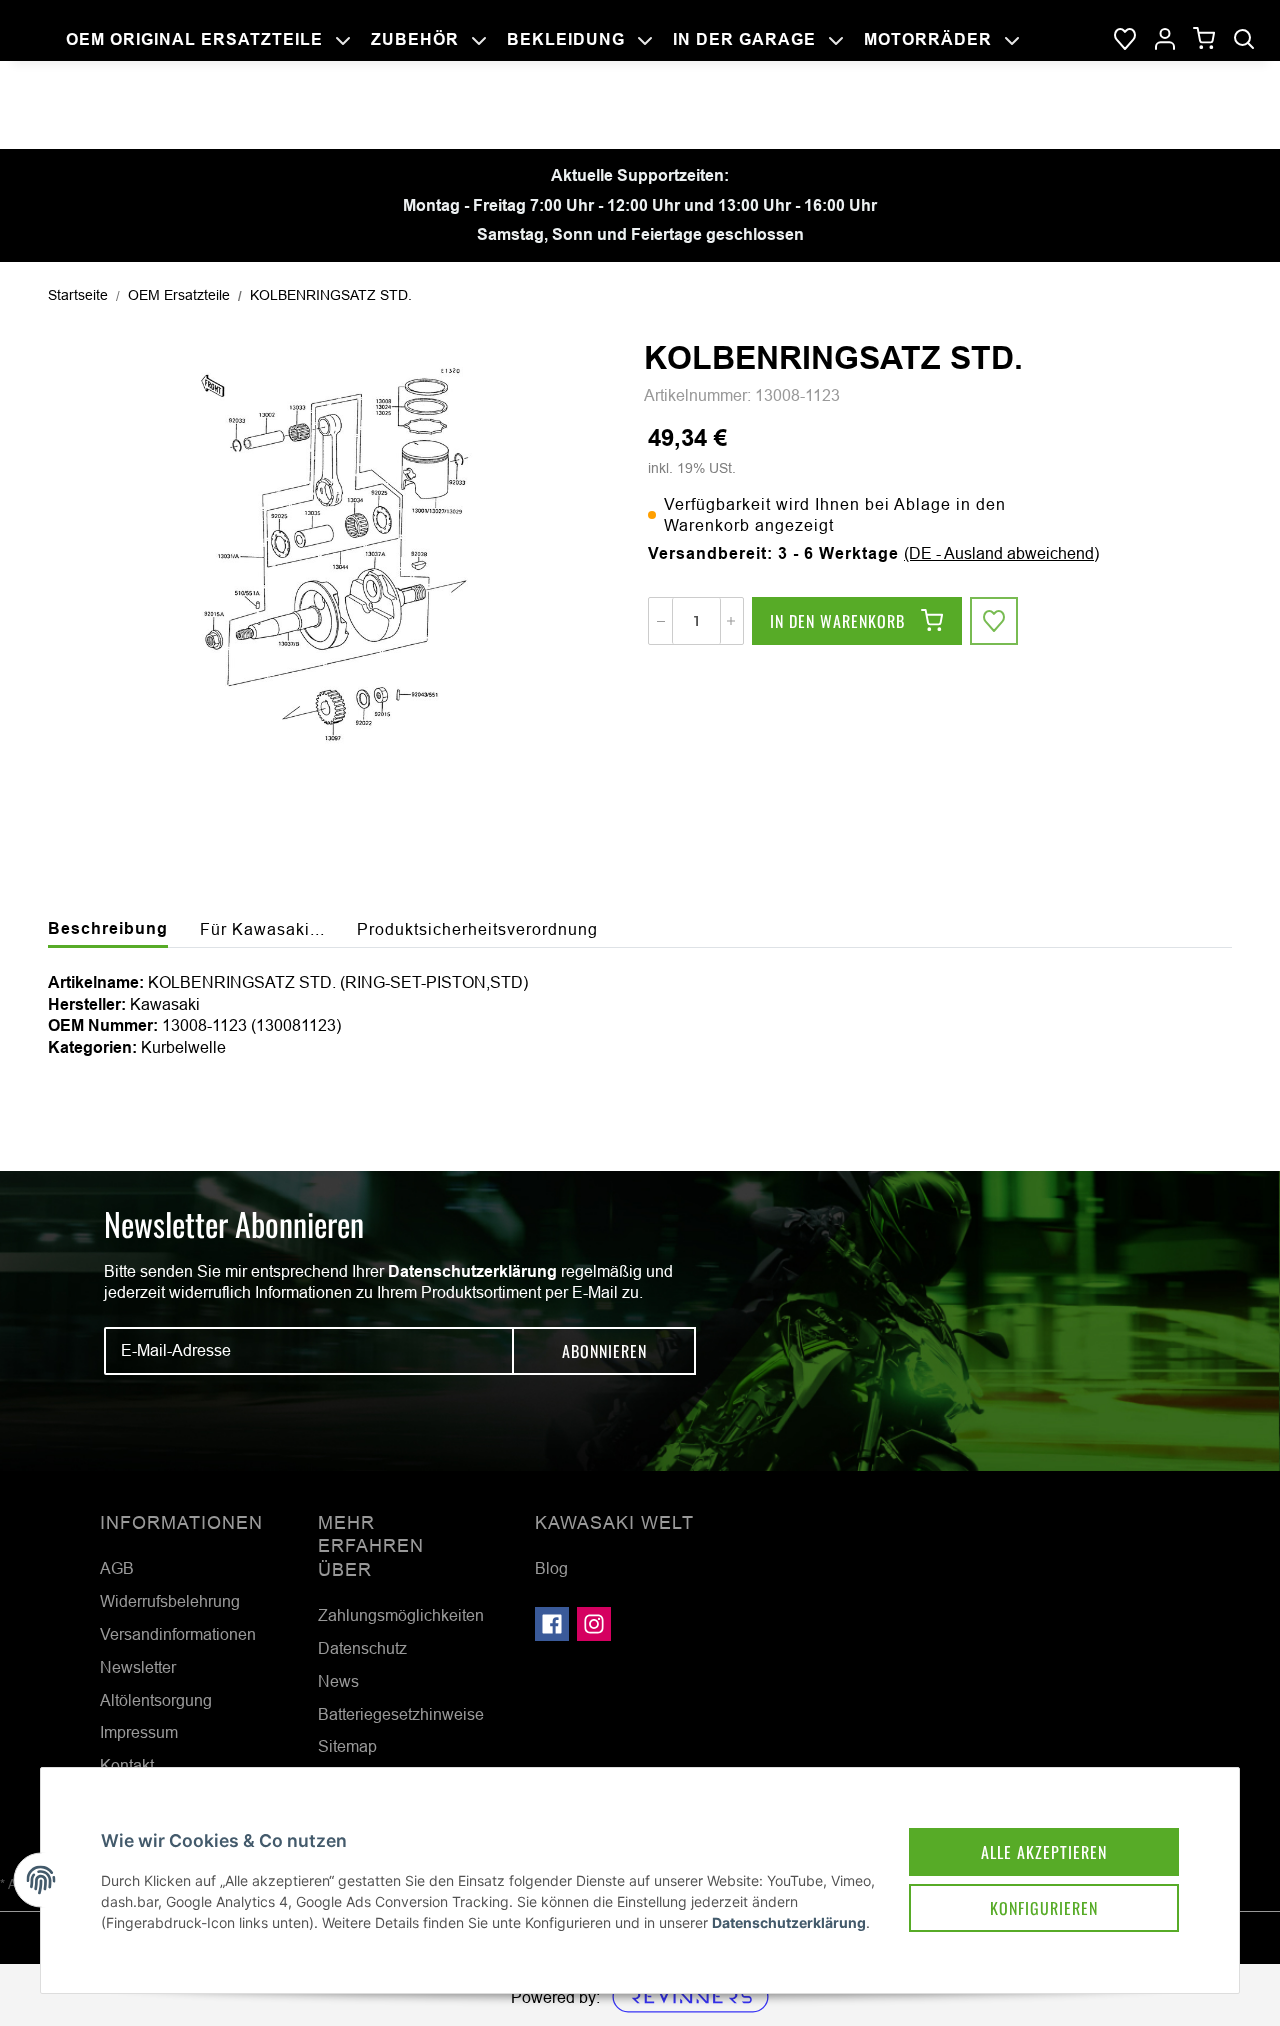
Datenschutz (362, 1648)
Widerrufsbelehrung (170, 1601)
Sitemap (347, 1746)
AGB (117, 1568)
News (338, 1681)
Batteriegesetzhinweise (401, 1714)
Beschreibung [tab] (108, 928)
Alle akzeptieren (1044, 1852)
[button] (1165, 40)
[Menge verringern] (661, 621)
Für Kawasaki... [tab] (262, 929)
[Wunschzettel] (1125, 40)
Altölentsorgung (156, 1700)
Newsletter (138, 1667)
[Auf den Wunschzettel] (994, 621)
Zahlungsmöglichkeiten (401, 1615)
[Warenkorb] (1204, 39)
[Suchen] (1244, 40)
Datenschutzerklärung (472, 1271)
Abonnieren (604, 1351)
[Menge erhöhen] (731, 621)
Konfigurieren (1044, 1908)
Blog (551, 1568)
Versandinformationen (178, 1634)
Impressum (139, 1732)
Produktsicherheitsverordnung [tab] (477, 929)
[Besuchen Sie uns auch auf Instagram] (594, 1624)
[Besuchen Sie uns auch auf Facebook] (552, 1624)
